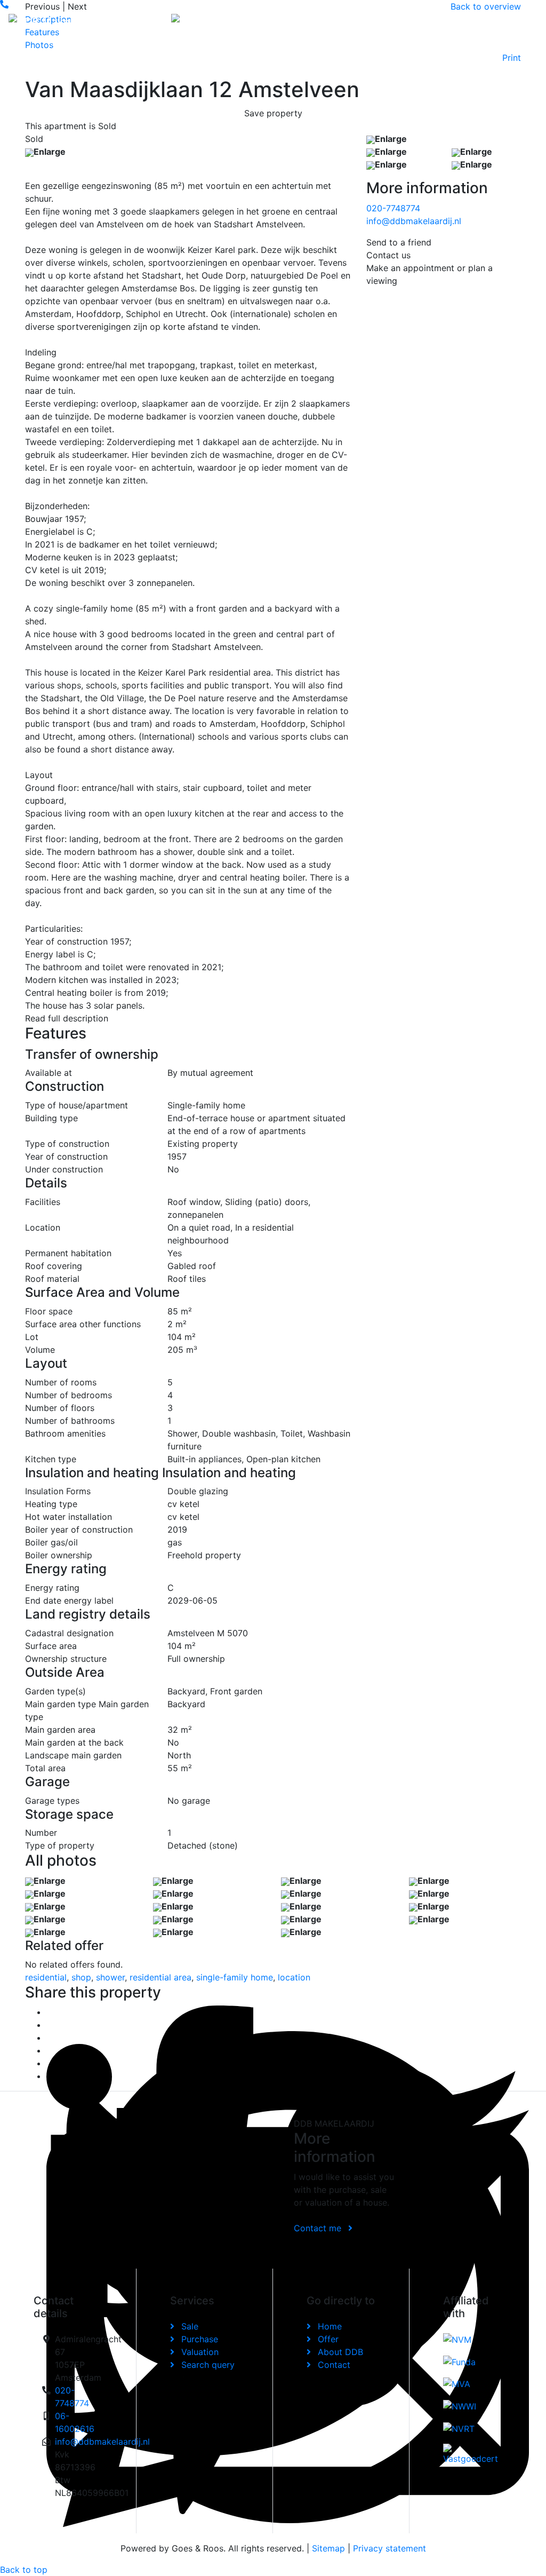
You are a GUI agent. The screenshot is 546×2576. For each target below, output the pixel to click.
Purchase (198, 2339)
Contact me (319, 2228)
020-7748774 (393, 208)
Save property (273, 113)
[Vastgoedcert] (473, 2454)
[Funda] (459, 2361)
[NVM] (457, 2340)
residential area (160, 1977)
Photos (39, 45)
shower (110, 1977)
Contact (480, 15)
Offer (369, 15)
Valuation (199, 2352)
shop (81, 1977)
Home (338, 15)
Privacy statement (390, 2548)
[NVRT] (459, 2428)
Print (512, 58)
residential (46, 1977)
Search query (207, 2365)
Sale (188, 2326)
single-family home (235, 1977)
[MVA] (457, 2384)
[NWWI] (460, 2406)
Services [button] (405, 15)
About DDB (443, 21)
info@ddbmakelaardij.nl (414, 221)
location (294, 1977)
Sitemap (328, 2548)
